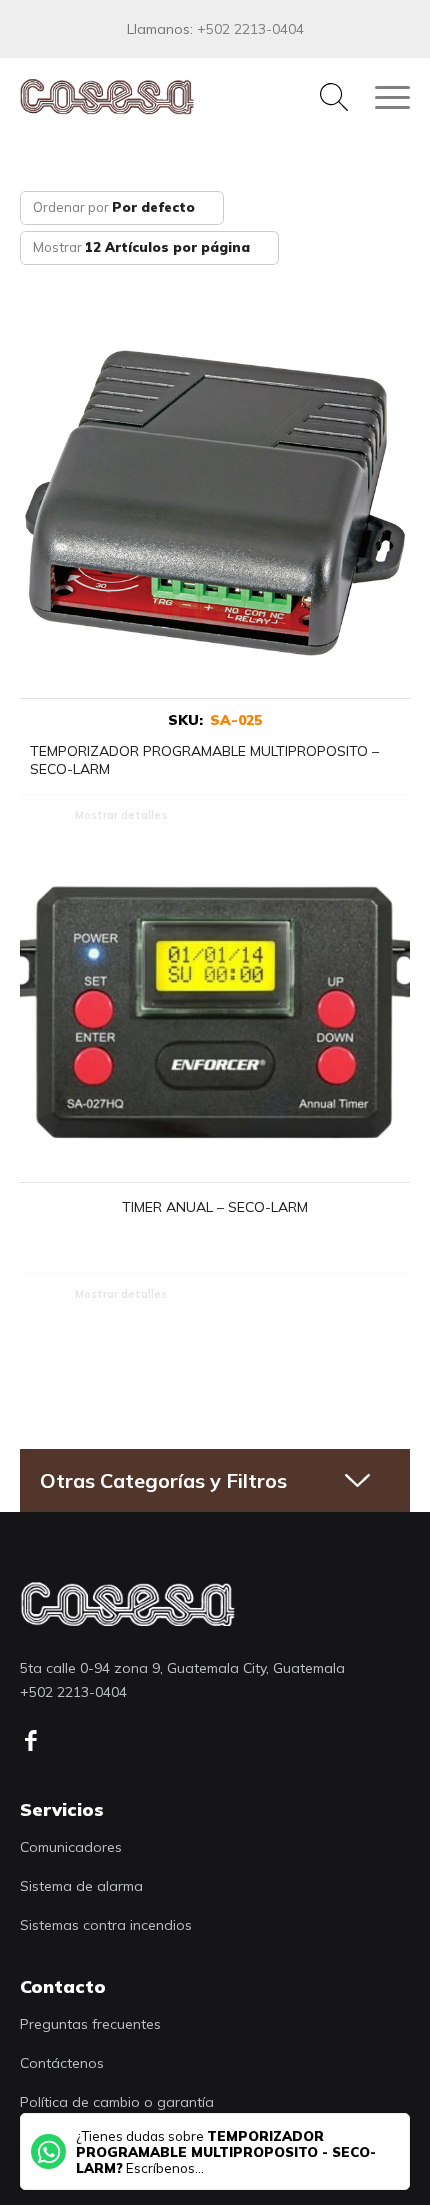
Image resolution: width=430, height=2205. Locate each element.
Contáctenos (62, 2063)
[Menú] (382, 97)
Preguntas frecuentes (90, 2024)
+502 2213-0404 (250, 29)
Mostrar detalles (121, 815)
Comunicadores (71, 1847)
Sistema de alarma (81, 1886)
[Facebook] (38, 1741)
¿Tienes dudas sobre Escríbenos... (226, 2152)
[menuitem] (324, 97)
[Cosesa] (176, 97)
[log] (127, 1603)
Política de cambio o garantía (117, 2102)
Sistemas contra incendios (106, 1925)
